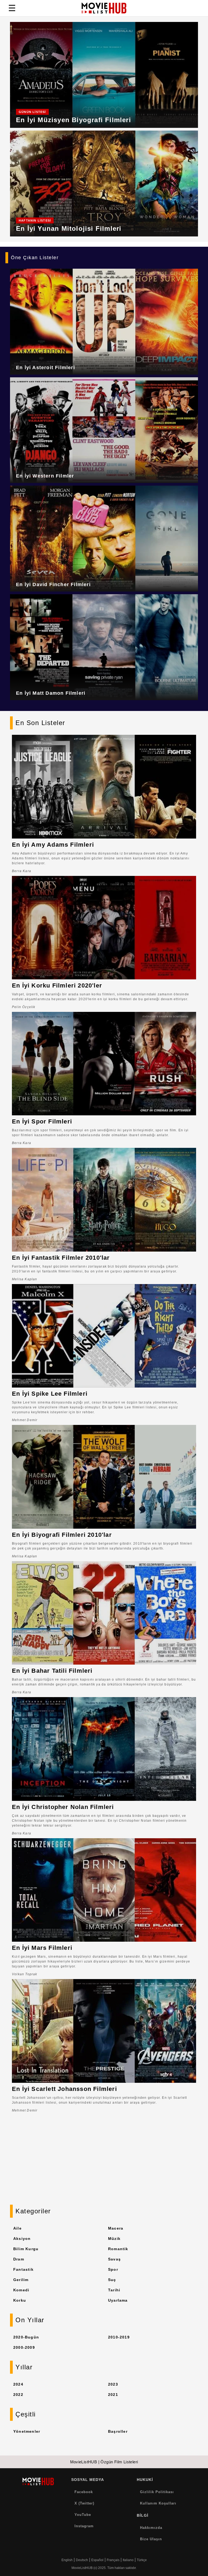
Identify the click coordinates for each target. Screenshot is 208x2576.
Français (113, 2560)
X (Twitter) (84, 2503)
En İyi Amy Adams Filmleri (53, 845)
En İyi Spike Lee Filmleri (50, 1394)
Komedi (21, 2290)
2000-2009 (24, 2347)
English (67, 2560)
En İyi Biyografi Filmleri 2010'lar (62, 1535)
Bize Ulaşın (151, 2539)
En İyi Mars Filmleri (42, 1948)
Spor (113, 2269)
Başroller (118, 2431)
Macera (116, 2228)
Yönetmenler (27, 2431)
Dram (19, 2259)
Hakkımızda (151, 2528)
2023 (113, 2384)
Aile (17, 2228)
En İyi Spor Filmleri (42, 1121)
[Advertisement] (104, 2164)
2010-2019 (119, 2337)
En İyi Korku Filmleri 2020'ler (57, 985)
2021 (113, 2395)
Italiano (128, 2560)
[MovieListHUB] (104, 8)
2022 (18, 2395)
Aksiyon (22, 2239)
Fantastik (23, 2269)
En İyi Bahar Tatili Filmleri (52, 1671)
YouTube (83, 2515)
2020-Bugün (26, 2337)
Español (97, 2560)
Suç (112, 2280)
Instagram (84, 2526)
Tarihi (114, 2290)
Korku (20, 2300)
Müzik (114, 2239)
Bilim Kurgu (26, 2249)
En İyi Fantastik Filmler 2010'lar (61, 1258)
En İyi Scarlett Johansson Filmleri (64, 2089)
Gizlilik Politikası (157, 2492)
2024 (18, 2384)
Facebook (84, 2492)
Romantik (118, 2249)
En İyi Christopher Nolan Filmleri (63, 1807)
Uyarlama (118, 2300)
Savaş (114, 2259)
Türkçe (142, 2560)
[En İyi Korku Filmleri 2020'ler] (104, 928)
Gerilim (21, 2280)
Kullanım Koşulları (158, 2503)
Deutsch (82, 2560)
